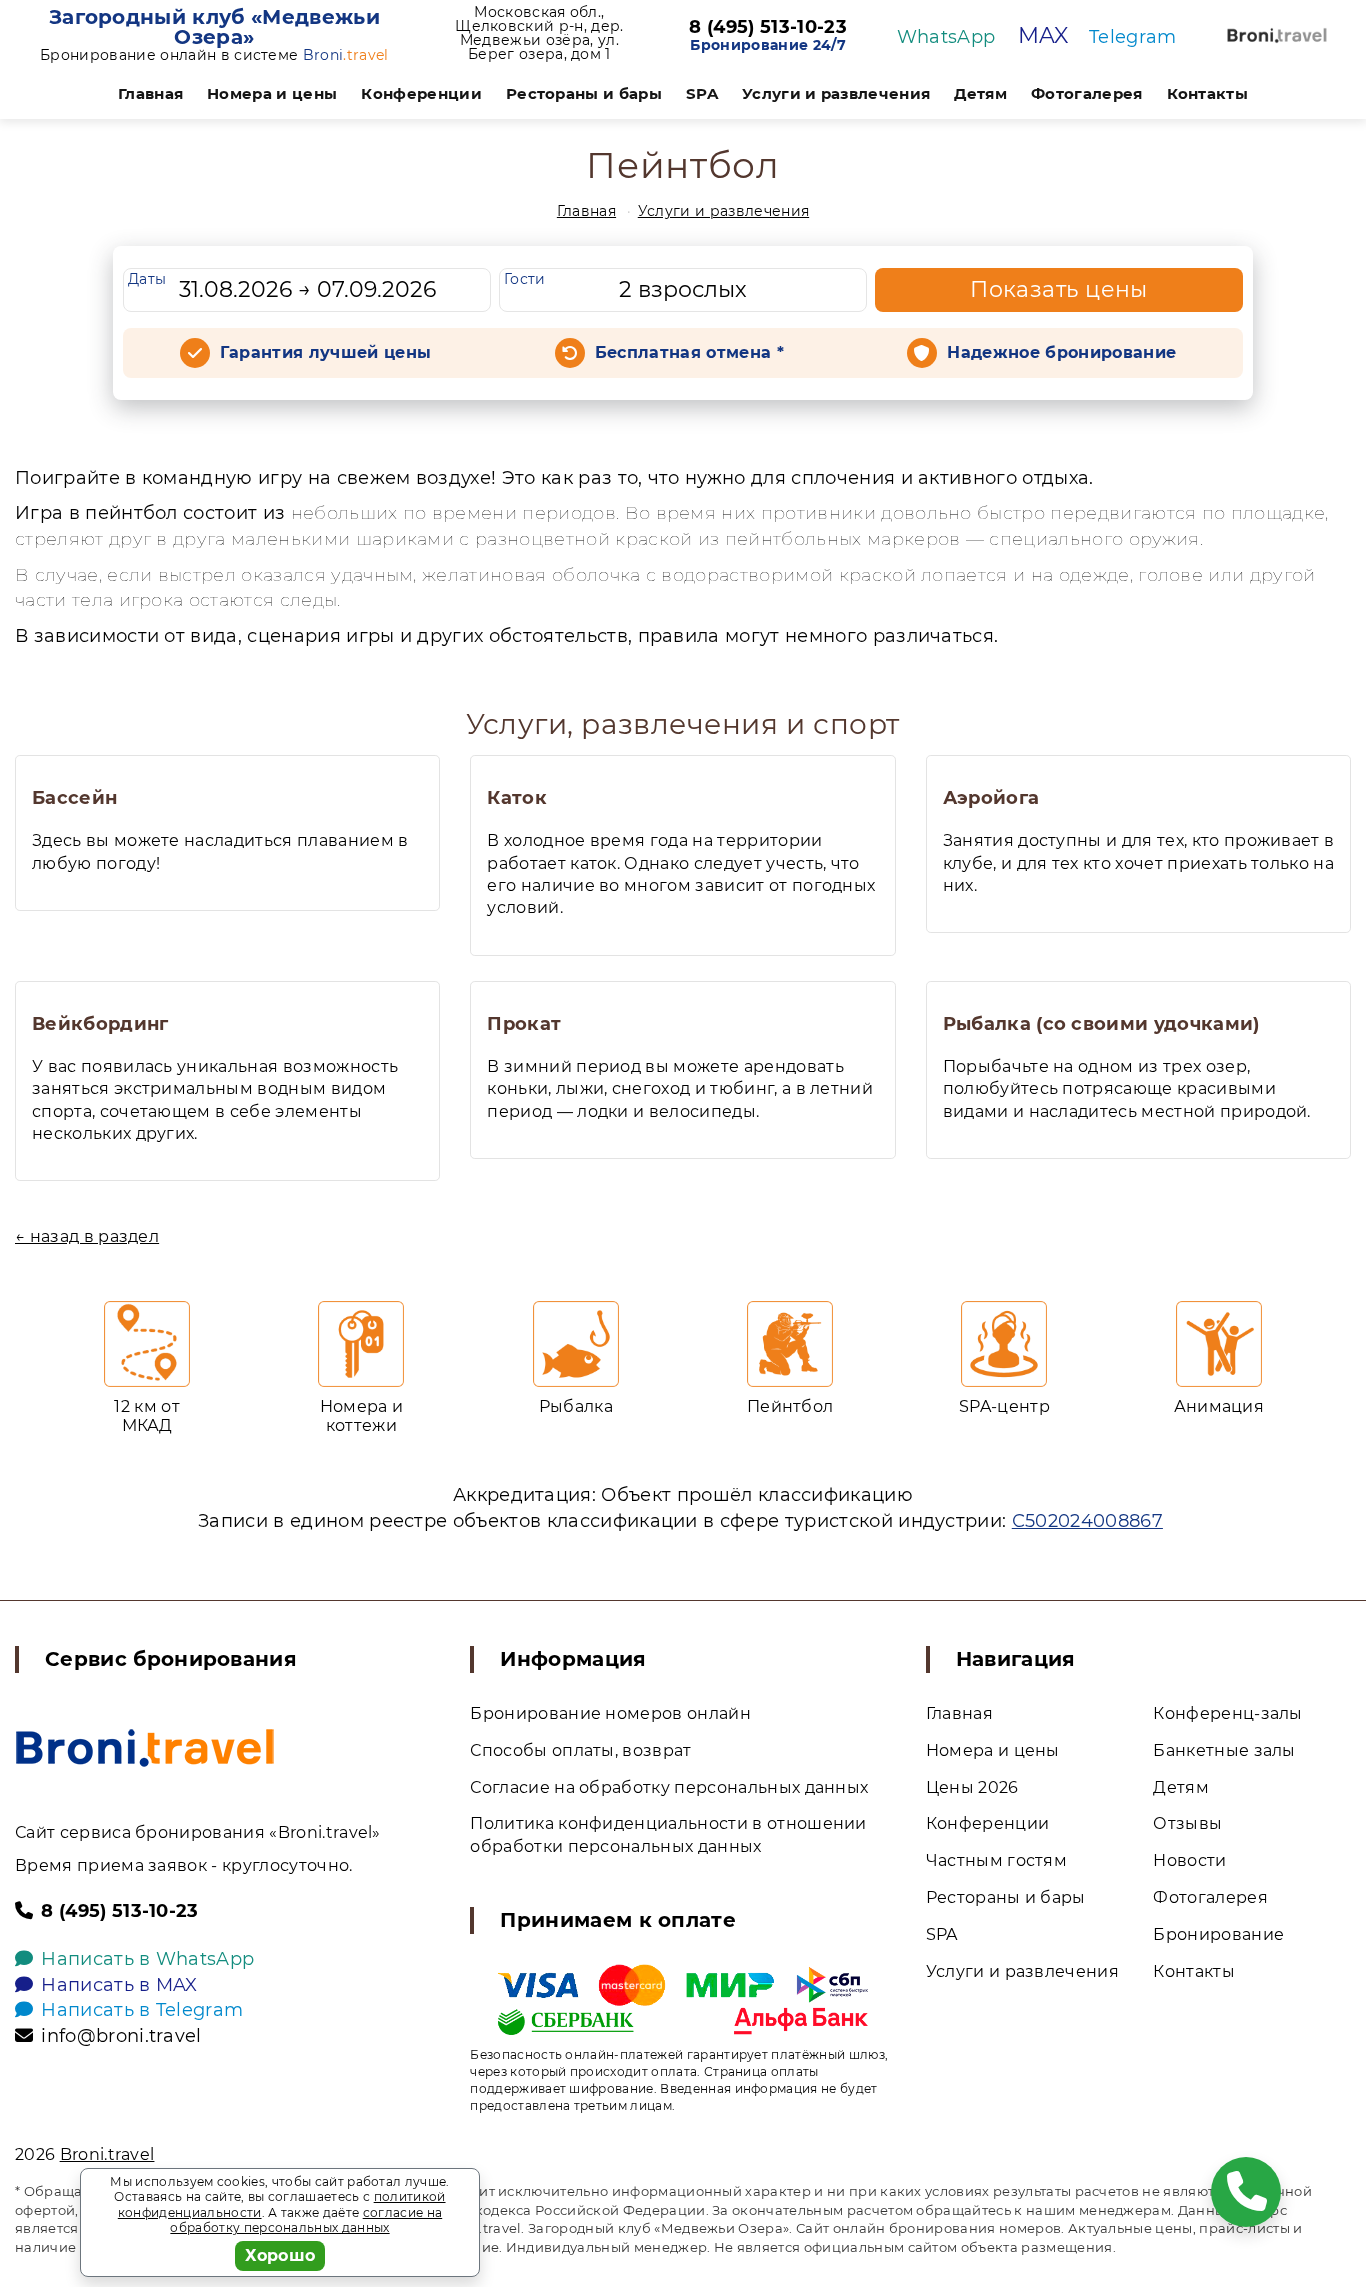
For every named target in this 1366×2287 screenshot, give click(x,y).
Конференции (421, 93)
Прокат (524, 1024)
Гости (525, 279)
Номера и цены (272, 93)
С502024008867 (1087, 1521)
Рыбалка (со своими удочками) (1101, 1024)
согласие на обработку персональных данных (306, 2220)
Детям (980, 93)
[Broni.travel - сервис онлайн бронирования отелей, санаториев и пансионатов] (145, 1748)
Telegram (1133, 37)
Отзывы (1187, 1823)
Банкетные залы (1224, 1750)
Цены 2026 (972, 1787)
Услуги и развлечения (836, 93)
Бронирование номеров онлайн (610, 1713)
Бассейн (74, 798)
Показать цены (1059, 289)
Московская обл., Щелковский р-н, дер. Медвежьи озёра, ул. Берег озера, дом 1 (539, 33)
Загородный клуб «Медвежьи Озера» (214, 27)
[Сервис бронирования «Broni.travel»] (1277, 35)
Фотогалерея (1087, 93)
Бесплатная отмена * (689, 352)
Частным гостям (996, 1860)
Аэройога (991, 798)
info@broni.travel (121, 2036)
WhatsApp (946, 37)
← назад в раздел (87, 1236)
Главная (150, 93)
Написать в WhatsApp (147, 1959)
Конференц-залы (1227, 1713)
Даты (147, 279)
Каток (517, 798)
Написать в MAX (119, 1985)
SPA (702, 93)
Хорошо (280, 2255)
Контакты (1208, 93)
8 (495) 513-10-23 (767, 28)
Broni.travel (107, 2154)
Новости (1189, 1860)
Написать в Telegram (142, 2010)
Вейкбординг (100, 1024)
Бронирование (1218, 1934)
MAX (1043, 35)
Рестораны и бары (584, 93)
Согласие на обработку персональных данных (669, 1787)
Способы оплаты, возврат (580, 1750)
